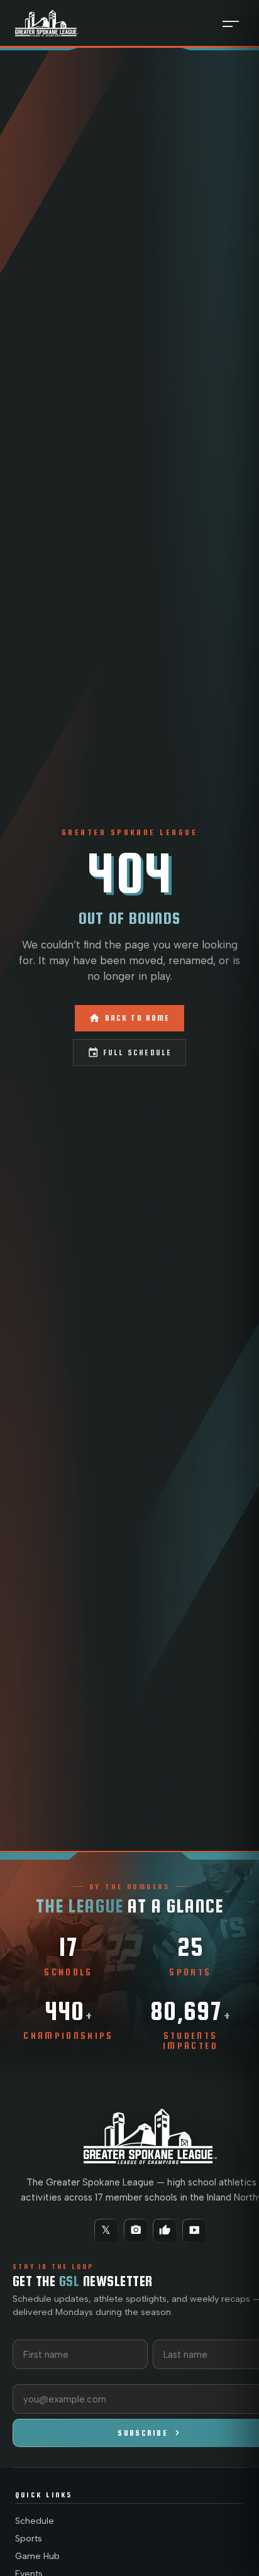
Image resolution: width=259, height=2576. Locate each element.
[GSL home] (47, 23)
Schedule (35, 2521)
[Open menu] (231, 23)
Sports (29, 2539)
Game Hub (37, 2556)
